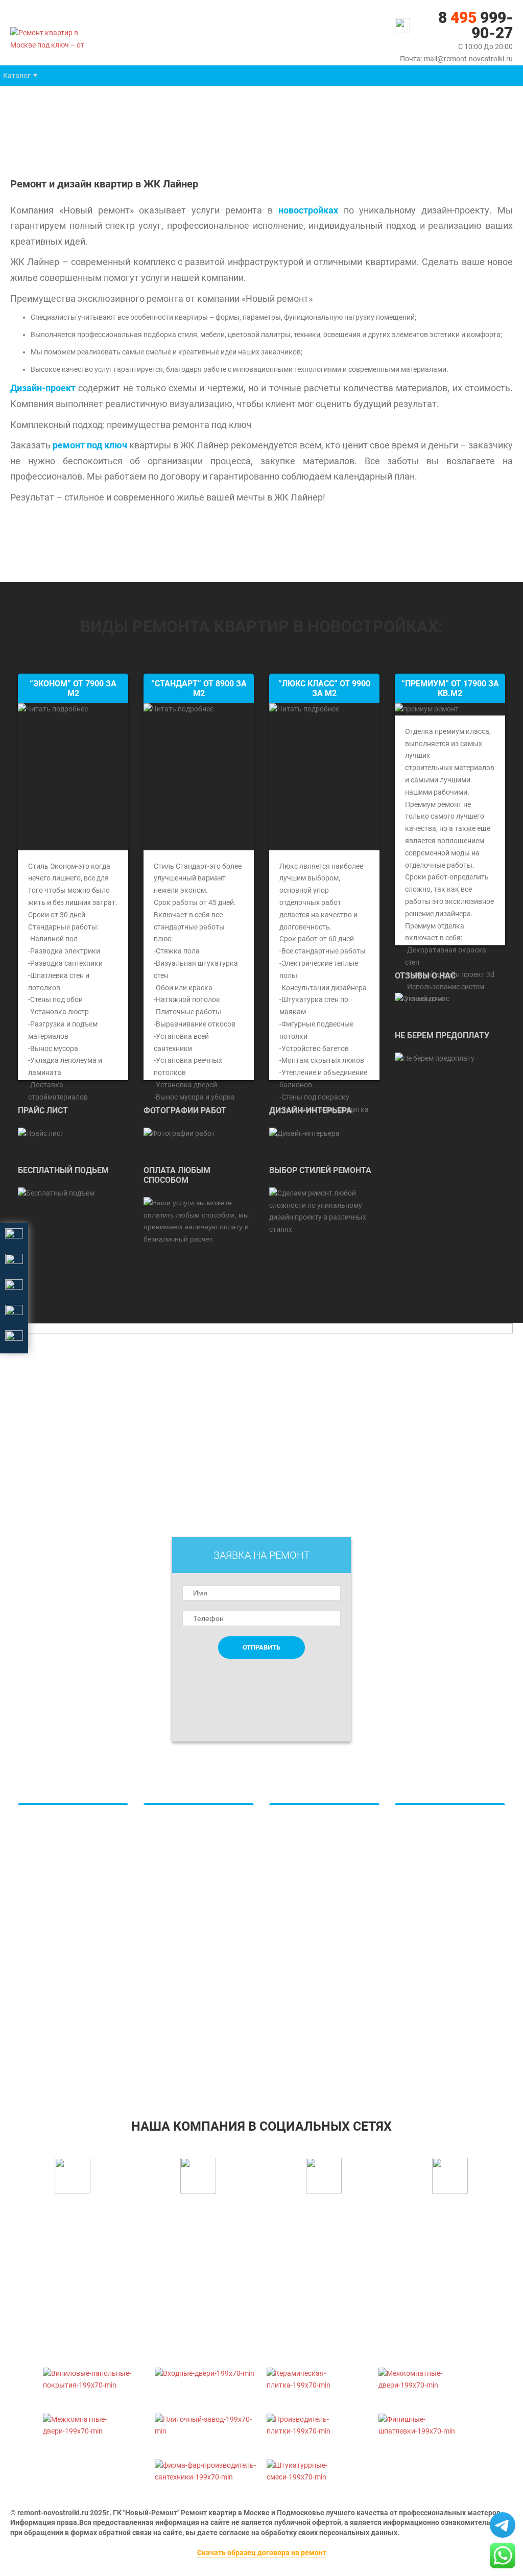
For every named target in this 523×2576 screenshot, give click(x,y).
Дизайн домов (304, 1846)
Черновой (45, 1998)
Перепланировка (434, 1940)
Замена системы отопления (433, 1879)
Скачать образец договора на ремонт (262, 2553)
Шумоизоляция (431, 1904)
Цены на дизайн (307, 1901)
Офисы (292, 1938)
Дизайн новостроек (313, 1865)
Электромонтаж (433, 1922)
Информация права (44, 2522)
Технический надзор (439, 1989)
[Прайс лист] (41, 1133)
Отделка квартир (183, 1910)
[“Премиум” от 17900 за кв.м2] (427, 709)
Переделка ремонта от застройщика (443, 2044)
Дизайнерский (53, 1962)
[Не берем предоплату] (435, 1058)
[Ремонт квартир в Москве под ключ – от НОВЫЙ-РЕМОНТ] (56, 37)
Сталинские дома (58, 1944)
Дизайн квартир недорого (324, 1828)
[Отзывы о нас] (422, 998)
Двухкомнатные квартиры (56, 1865)
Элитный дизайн (308, 1882)
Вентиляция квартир (189, 1965)
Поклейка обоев (182, 1873)
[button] (17, 76)
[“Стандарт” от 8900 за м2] (199, 777)
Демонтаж (46, 2017)
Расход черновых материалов (435, 1965)
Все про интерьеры (312, 1956)
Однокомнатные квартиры (56, 1834)
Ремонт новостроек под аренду (445, 2014)
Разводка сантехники (191, 1928)
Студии (41, 1907)
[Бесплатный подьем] (56, 1193)
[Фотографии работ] (179, 1133)
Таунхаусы (298, 1919)
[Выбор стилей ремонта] (324, 1211)
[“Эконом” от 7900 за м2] (73, 777)
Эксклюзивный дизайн (318, 1974)
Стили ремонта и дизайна (323, 1992)
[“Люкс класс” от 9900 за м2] (324, 777)
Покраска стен (179, 1892)
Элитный (44, 1980)
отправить (261, 1647)
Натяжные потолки (187, 1837)
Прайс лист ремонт (186, 2001)
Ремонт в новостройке (443, 1837)
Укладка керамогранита (195, 1855)
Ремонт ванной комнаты (196, 1983)
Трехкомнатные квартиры (73, 1889)
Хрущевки (46, 1925)
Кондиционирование (189, 1946)
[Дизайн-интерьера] (304, 1133)
